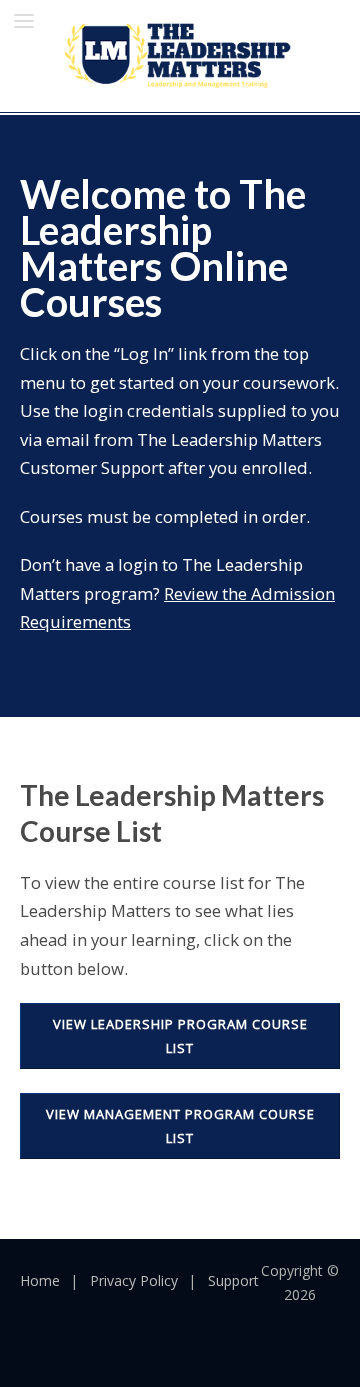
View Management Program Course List (180, 1126)
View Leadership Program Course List (180, 1036)
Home (40, 1280)
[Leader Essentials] (180, 54)
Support (233, 1280)
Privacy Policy (134, 1280)
